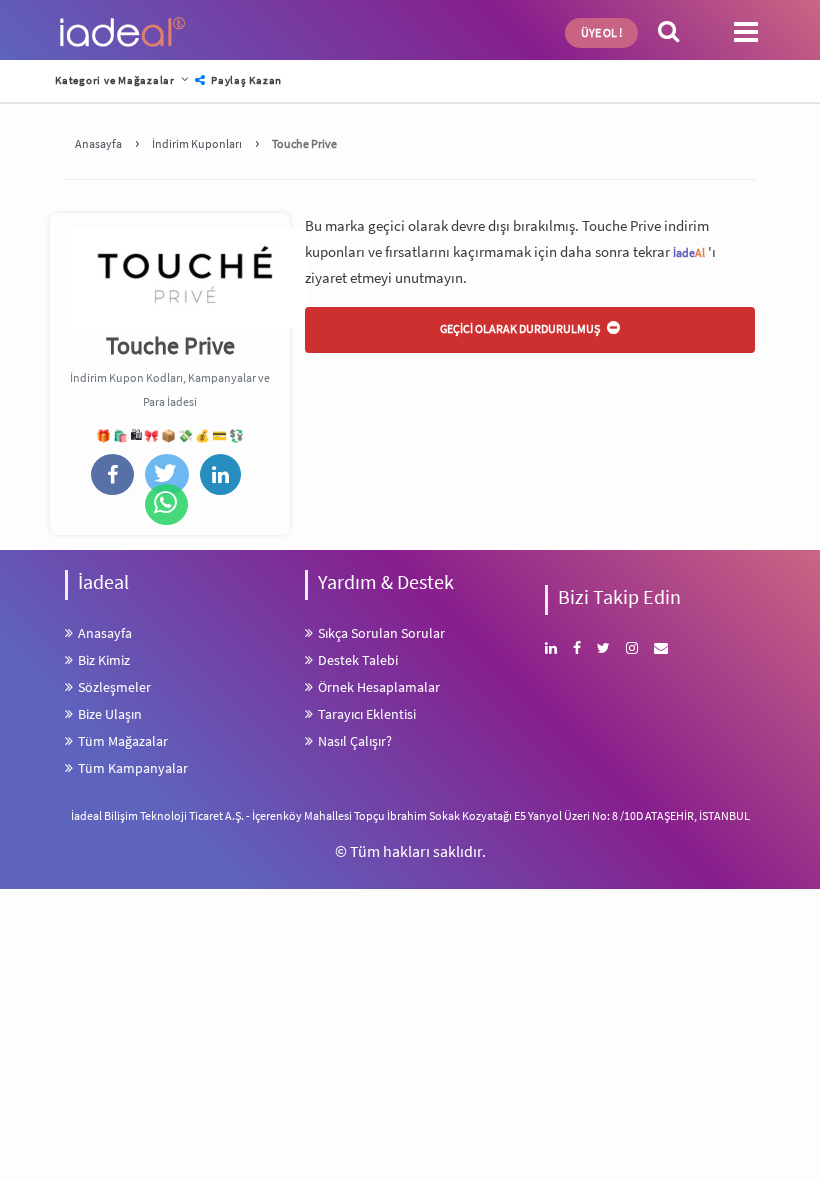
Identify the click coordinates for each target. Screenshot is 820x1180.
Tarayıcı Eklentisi (367, 714)
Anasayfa (105, 633)
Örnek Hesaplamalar (379, 687)
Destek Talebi (358, 660)
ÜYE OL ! (601, 32)
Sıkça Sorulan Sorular (381, 633)
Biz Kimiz (104, 660)
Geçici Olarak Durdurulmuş (521, 328)
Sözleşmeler (114, 687)
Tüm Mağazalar (123, 741)
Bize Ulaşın (110, 714)
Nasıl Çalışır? (355, 741)
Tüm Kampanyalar (133, 768)
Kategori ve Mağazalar (115, 80)
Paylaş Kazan (245, 80)
